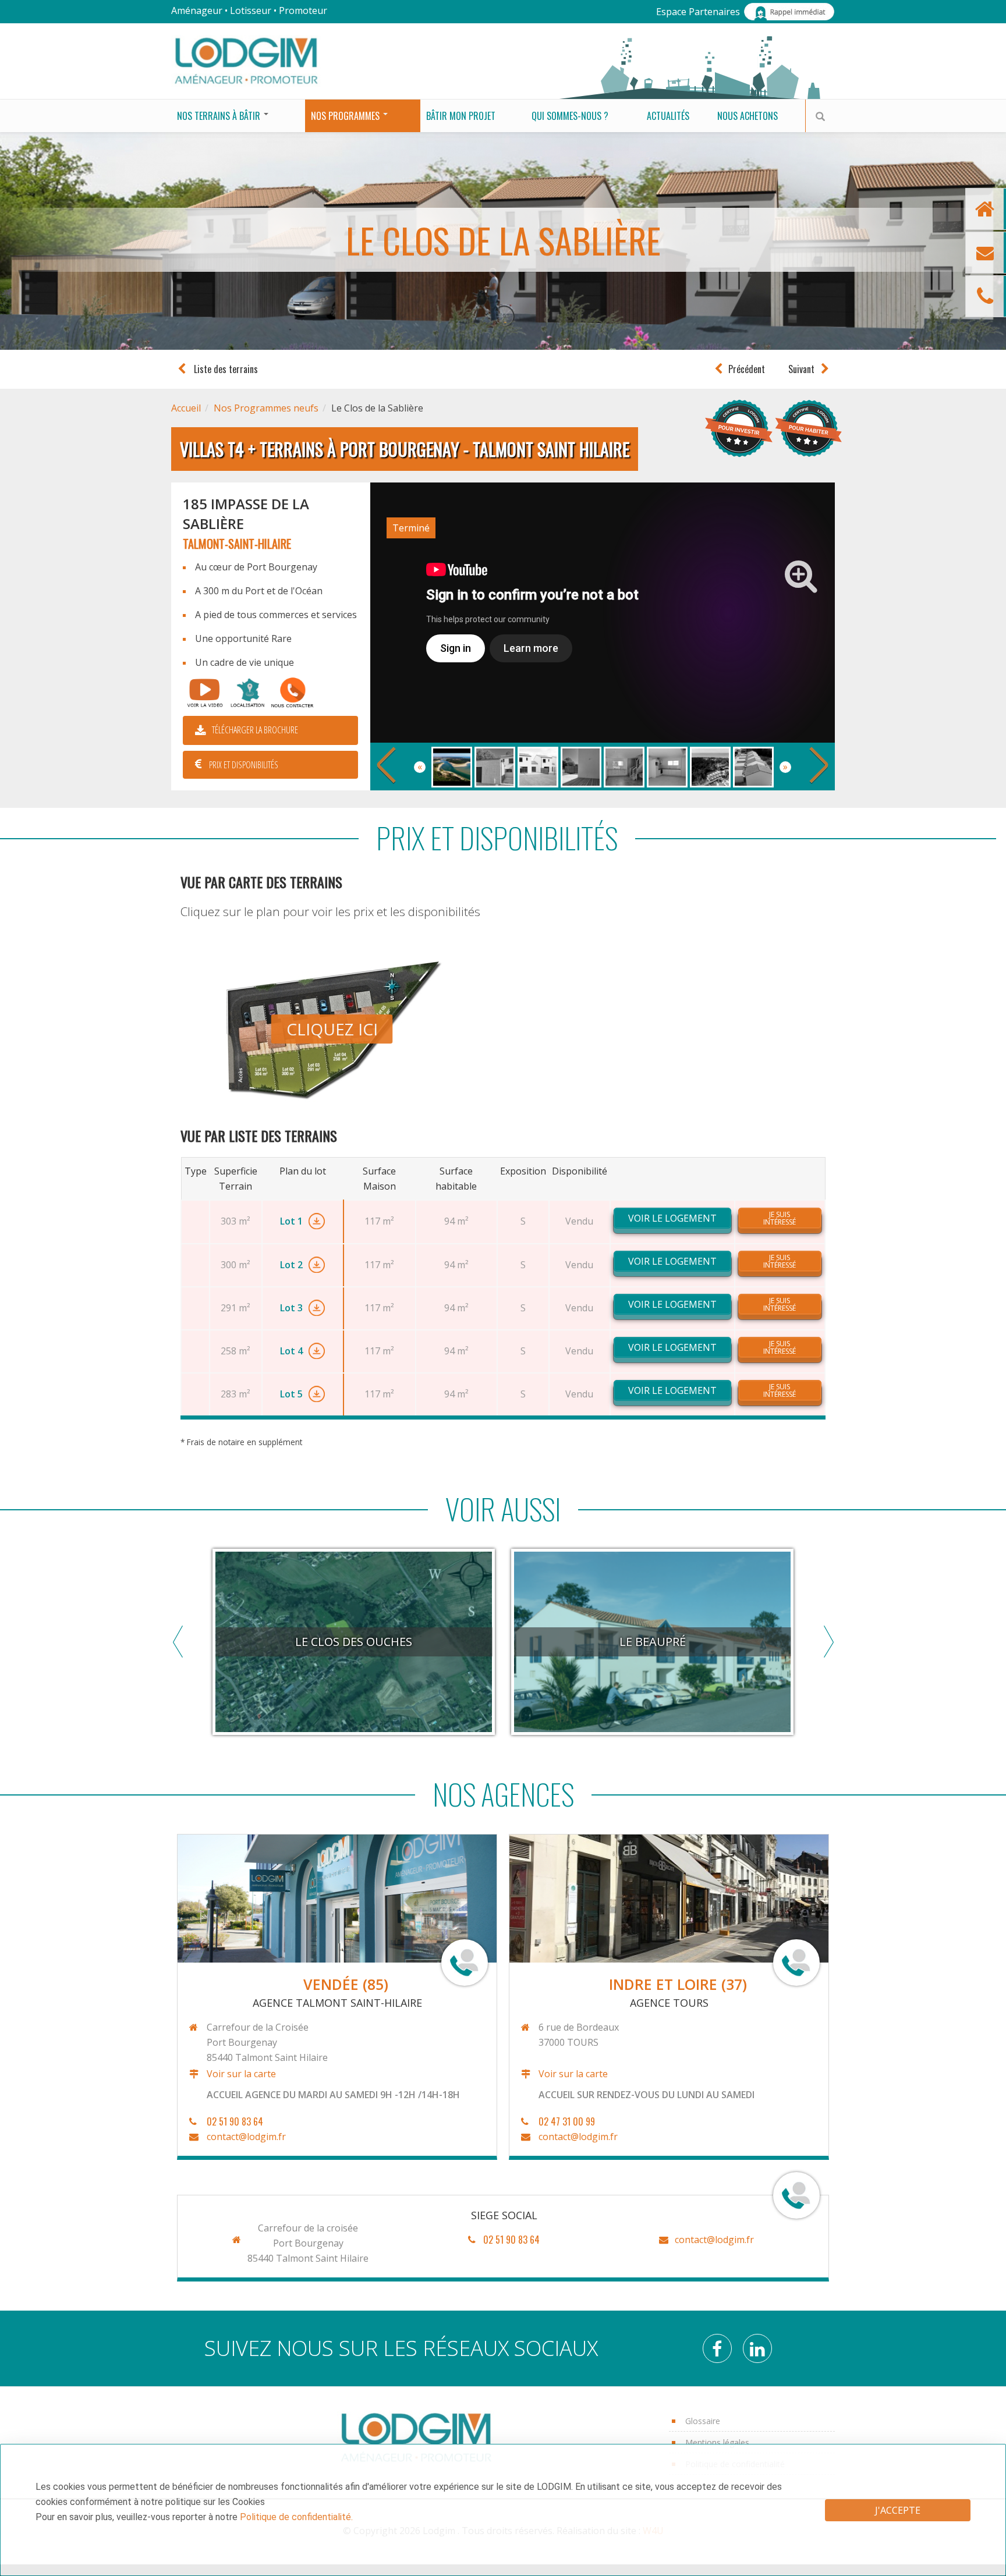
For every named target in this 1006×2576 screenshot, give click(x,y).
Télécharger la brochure (255, 730)
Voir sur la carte (241, 2074)
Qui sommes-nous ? (570, 116)
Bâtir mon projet (461, 116)
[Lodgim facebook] (722, 2352)
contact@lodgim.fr (246, 2137)
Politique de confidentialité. (296, 2517)
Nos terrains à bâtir (220, 116)
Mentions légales (717, 2442)
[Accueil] (246, 60)
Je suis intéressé (780, 1218)
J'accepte (898, 2510)
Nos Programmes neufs (266, 408)
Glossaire (703, 2421)
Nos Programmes (346, 116)
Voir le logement (672, 1218)
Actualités (668, 116)
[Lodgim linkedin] (762, 2352)
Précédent (747, 369)
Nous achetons (748, 116)
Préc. (386, 766)
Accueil (186, 408)
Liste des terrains (225, 369)
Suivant (801, 369)
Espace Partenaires (698, 12)
